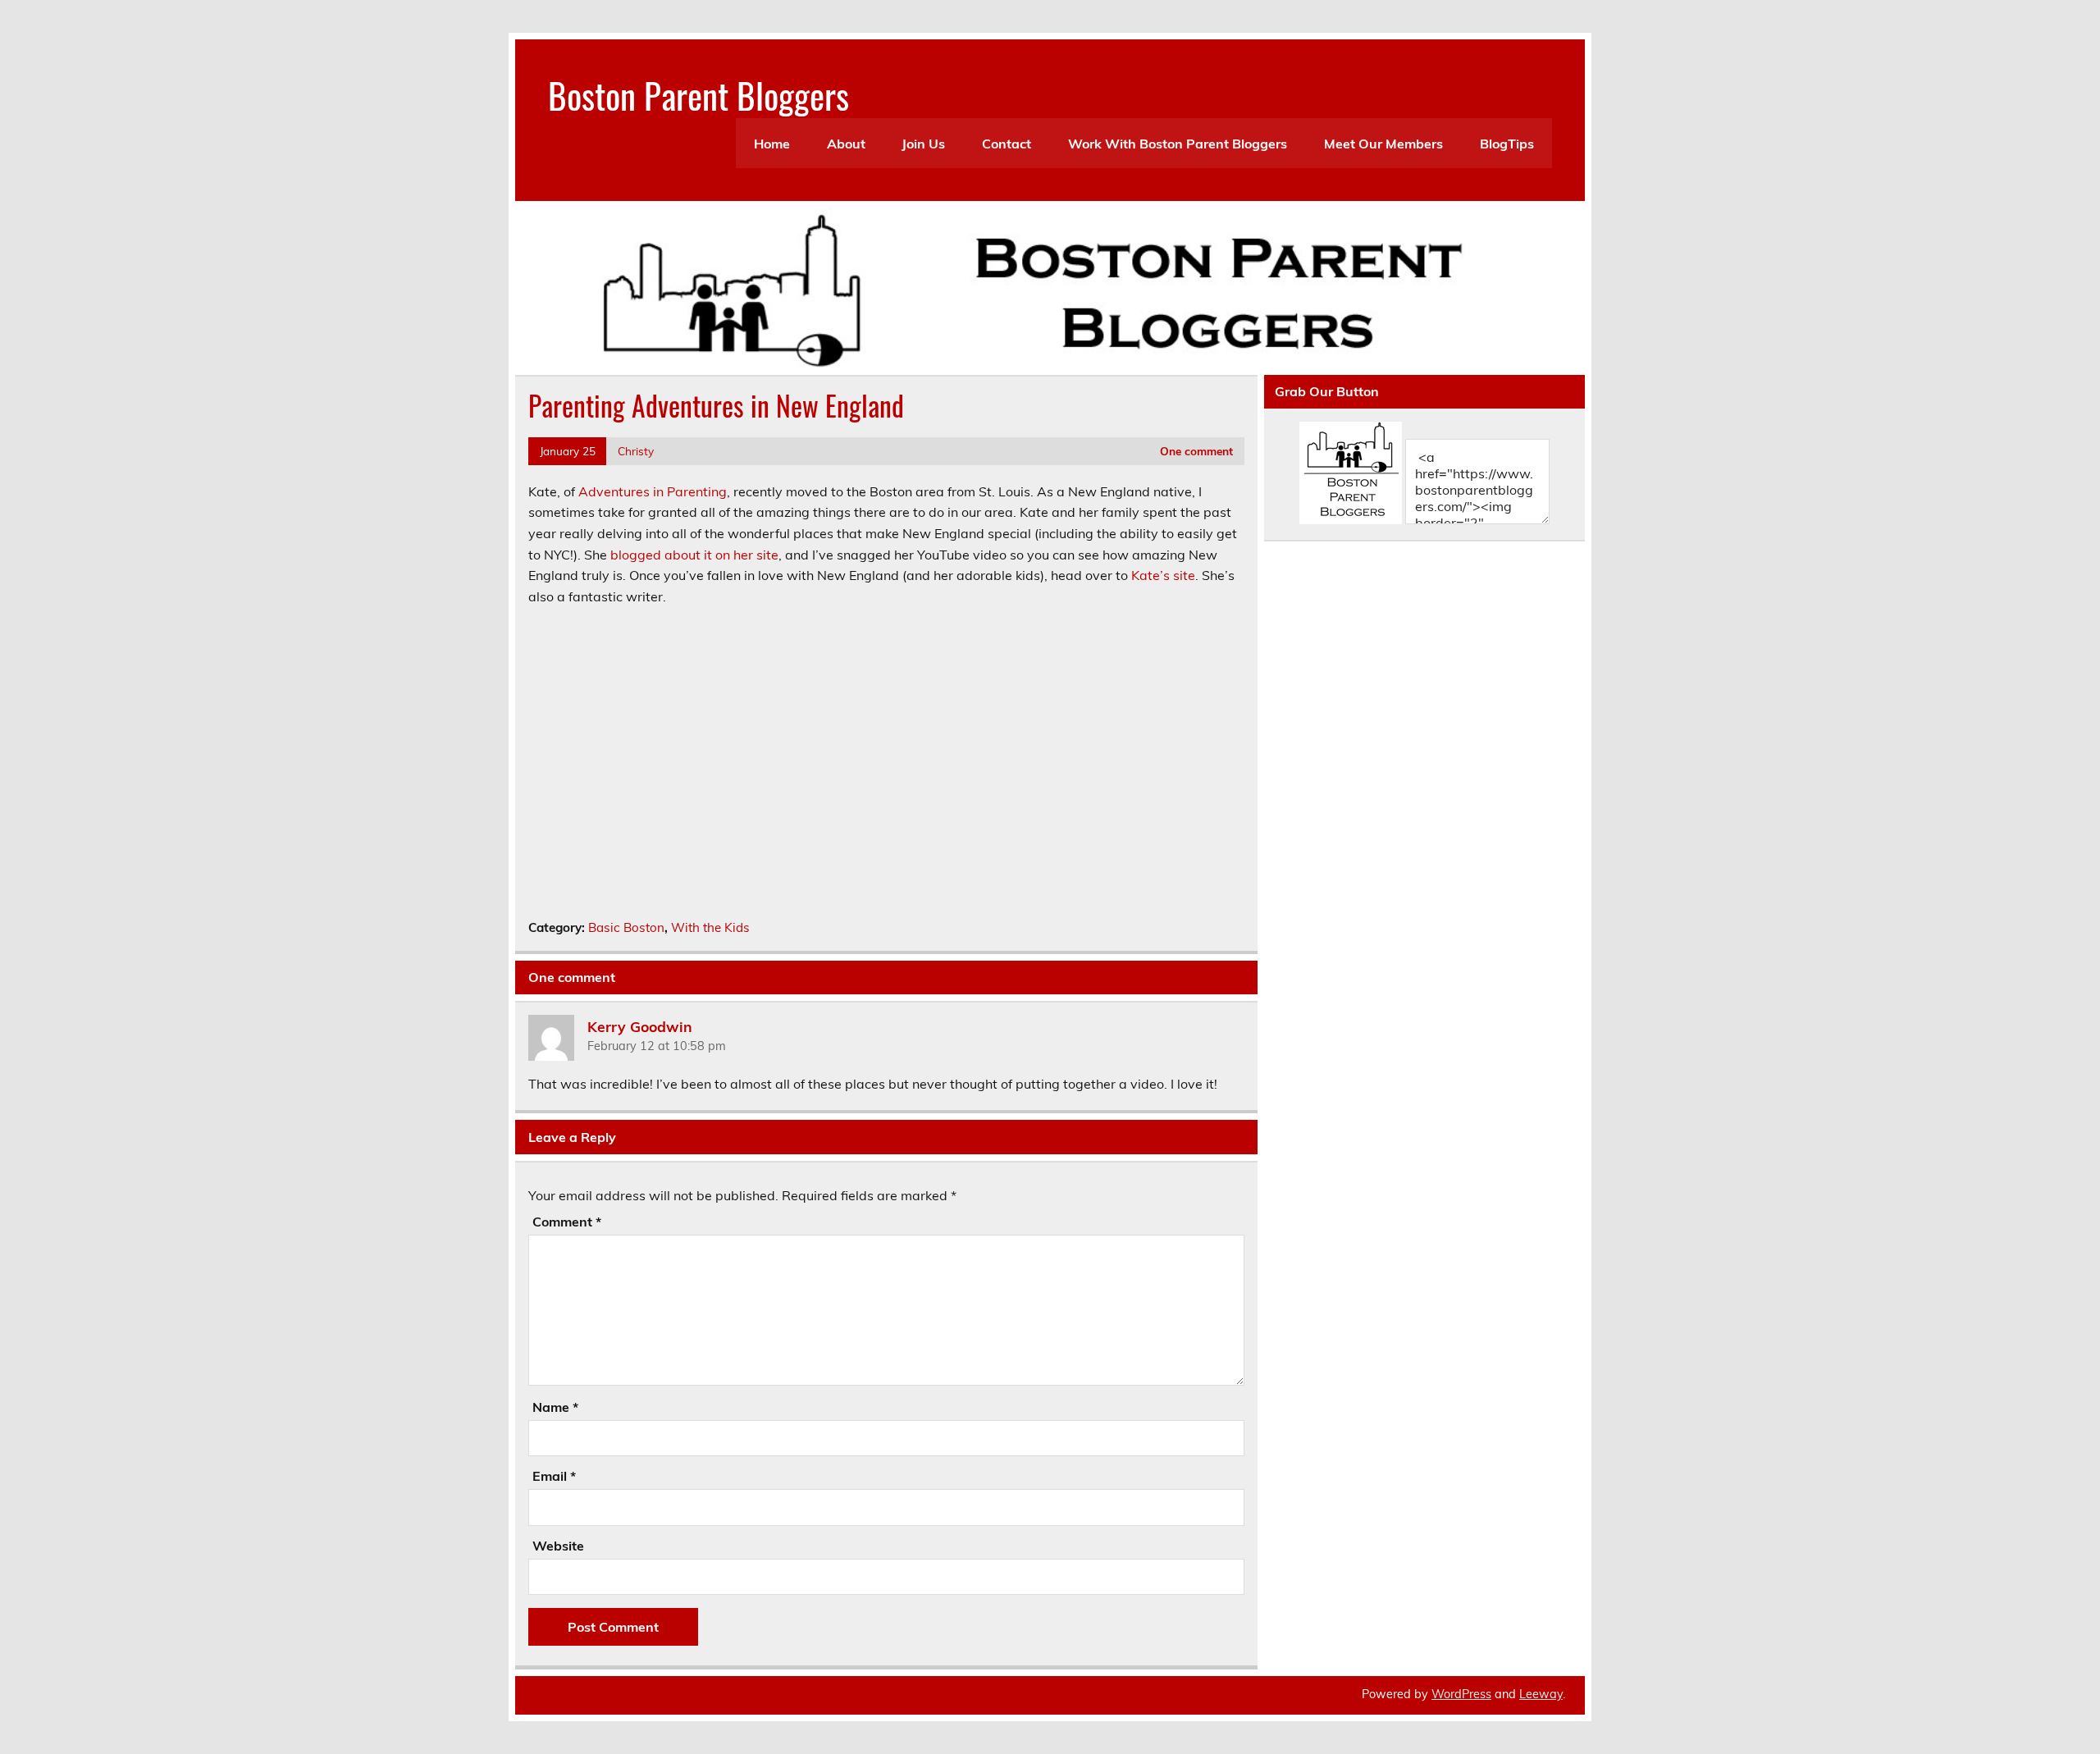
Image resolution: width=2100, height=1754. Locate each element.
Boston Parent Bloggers (698, 94)
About (846, 144)
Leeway (1541, 1694)
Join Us (923, 144)
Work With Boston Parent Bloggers (1178, 144)
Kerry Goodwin (640, 1025)
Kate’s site (1163, 575)
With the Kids (710, 927)
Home (772, 144)
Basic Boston (626, 927)
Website (558, 1546)
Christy (636, 451)
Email (554, 1476)
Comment (567, 1222)
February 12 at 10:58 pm (657, 1046)
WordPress (1461, 1694)
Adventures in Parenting (653, 491)
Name (555, 1407)
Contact (1007, 144)
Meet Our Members (1383, 144)
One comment (1196, 451)
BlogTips (1507, 144)
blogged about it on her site (694, 555)
